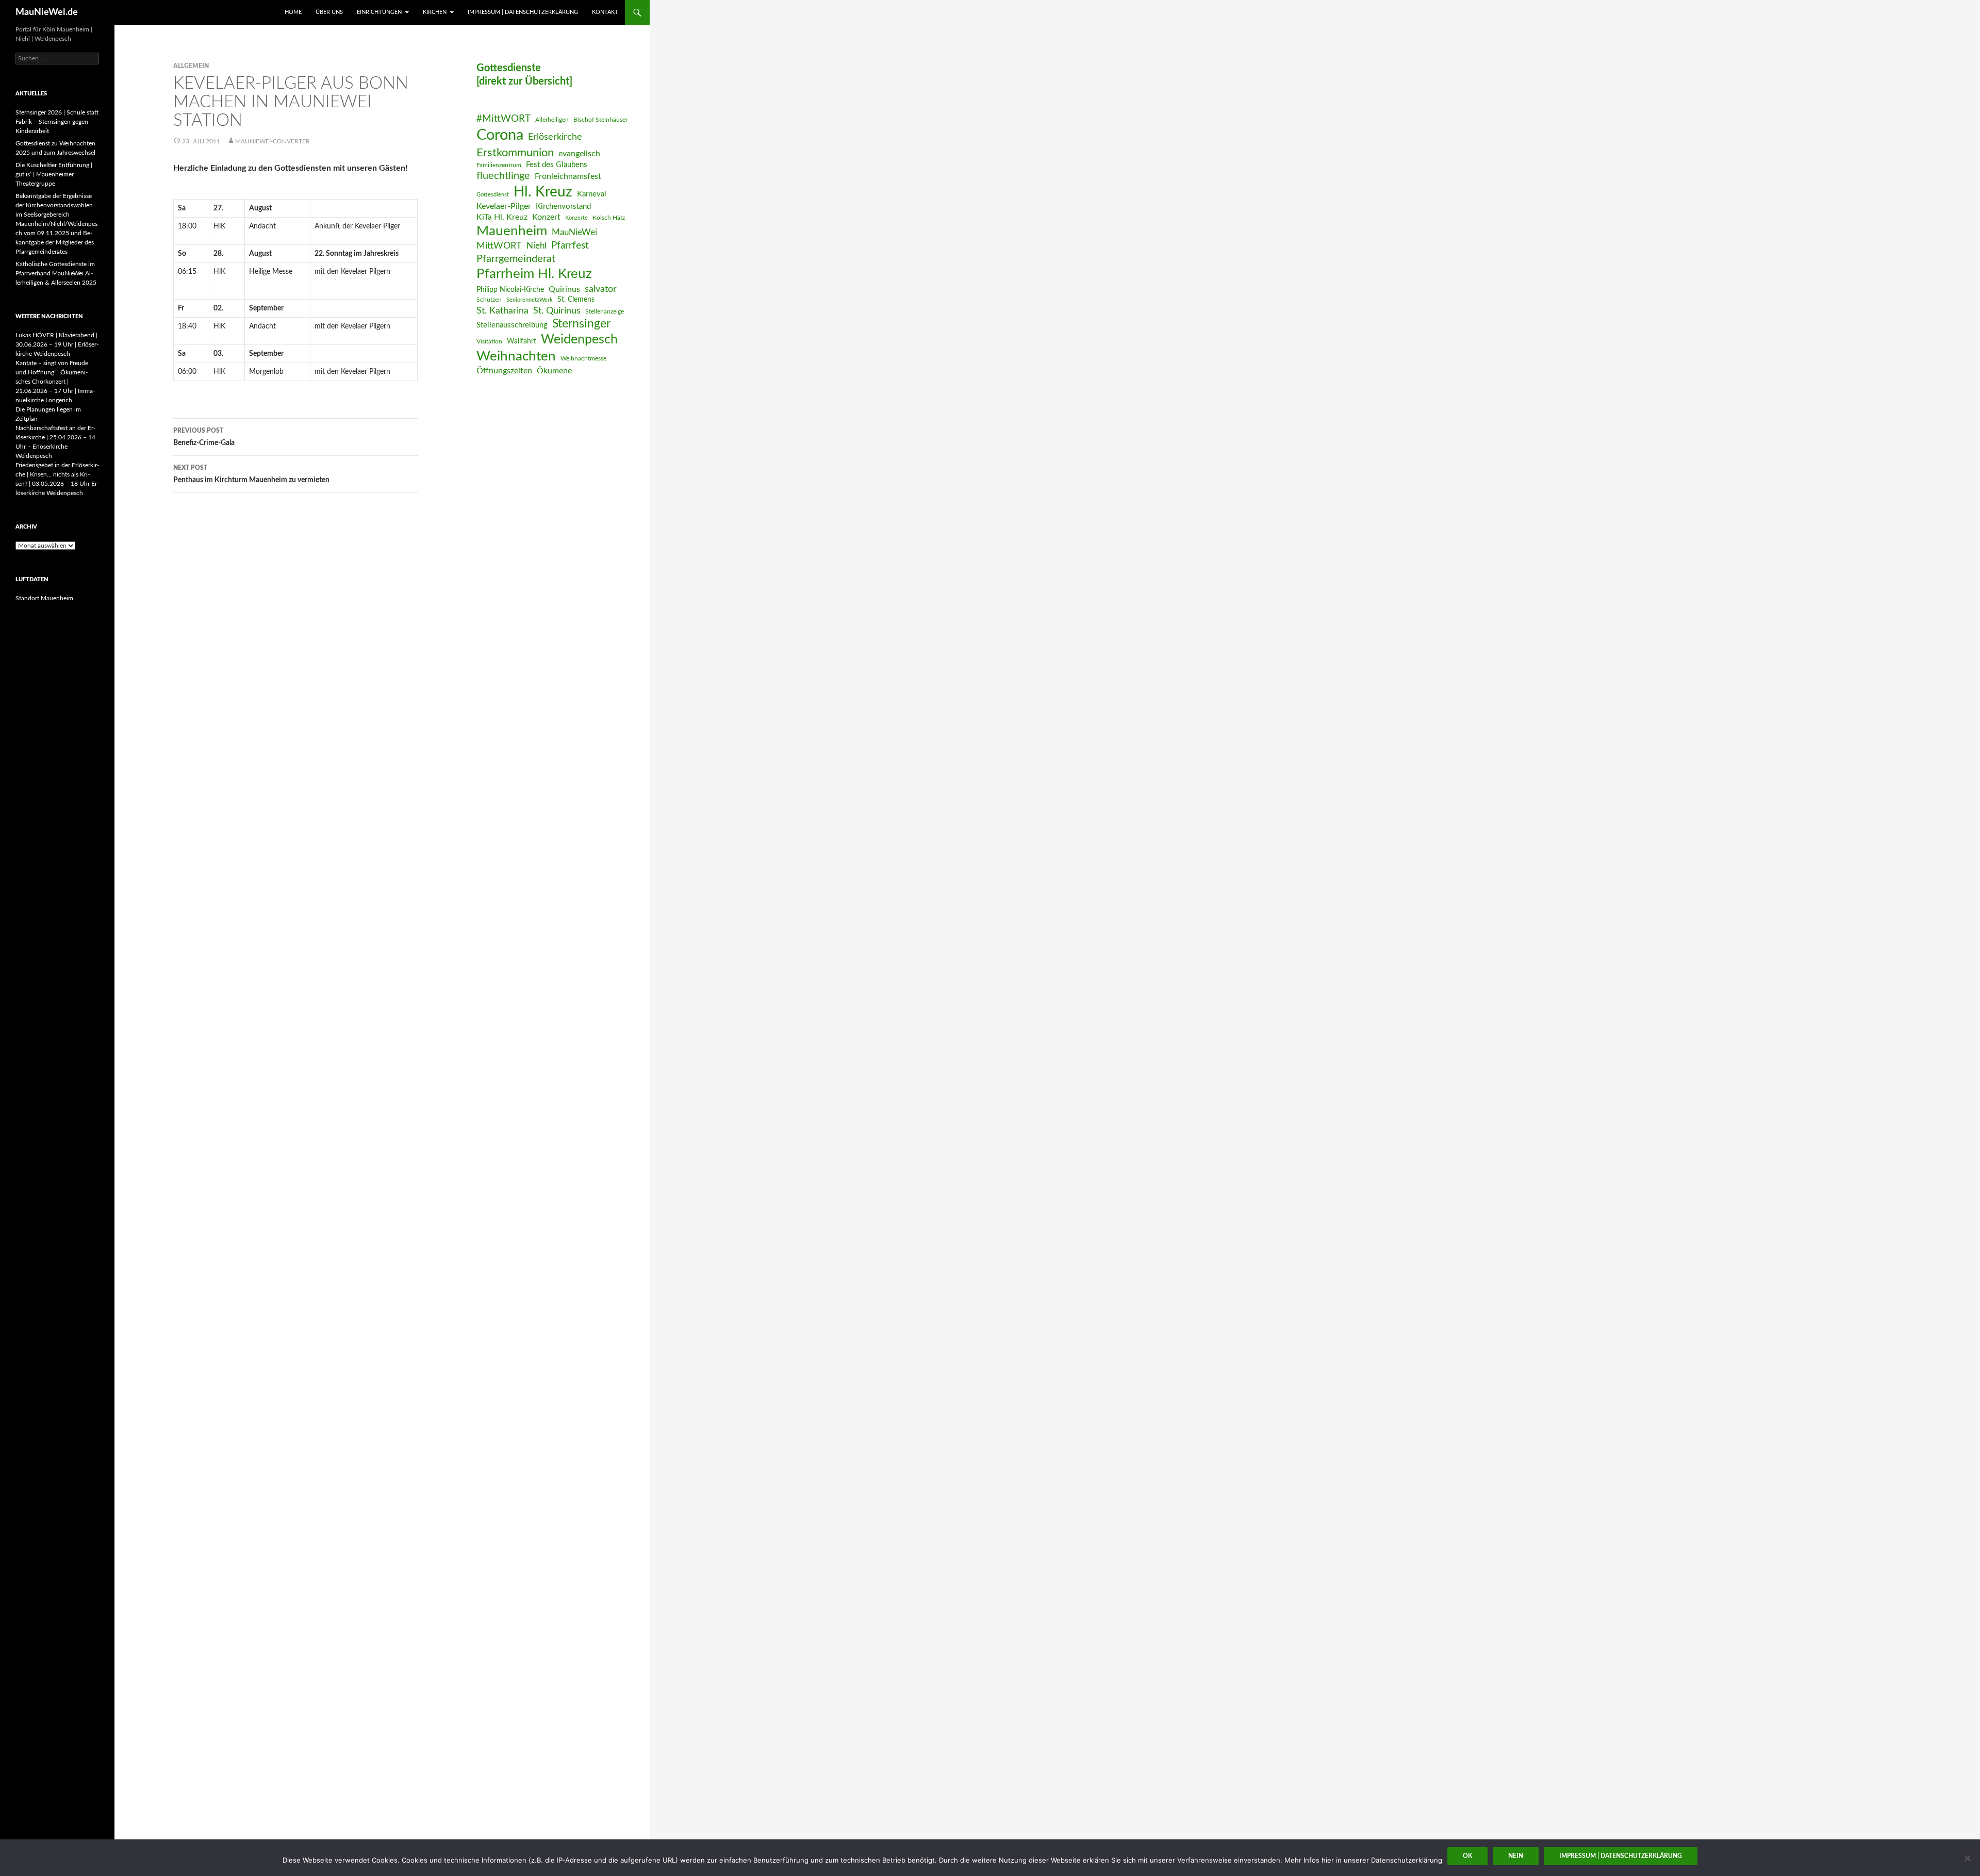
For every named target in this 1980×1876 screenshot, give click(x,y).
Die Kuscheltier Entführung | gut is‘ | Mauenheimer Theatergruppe (54, 174)
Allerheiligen (552, 120)
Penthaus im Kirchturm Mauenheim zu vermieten (251, 474)
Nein (1516, 1856)
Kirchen (435, 12)
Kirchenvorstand (563, 207)
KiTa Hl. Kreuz (502, 217)
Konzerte (576, 218)
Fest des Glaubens (557, 165)
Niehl (537, 246)
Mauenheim (512, 231)
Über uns (329, 12)
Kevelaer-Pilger (504, 206)
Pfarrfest (570, 246)
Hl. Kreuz (543, 192)
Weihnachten (516, 356)
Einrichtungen (379, 12)
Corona (500, 135)
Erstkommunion (515, 153)
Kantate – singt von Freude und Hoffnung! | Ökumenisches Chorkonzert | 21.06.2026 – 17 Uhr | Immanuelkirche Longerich (55, 382)
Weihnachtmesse (583, 358)
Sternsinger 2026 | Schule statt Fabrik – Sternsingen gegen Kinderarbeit (57, 122)
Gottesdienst (493, 195)
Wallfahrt (522, 341)
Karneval (592, 194)
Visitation (489, 341)
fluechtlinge (503, 176)
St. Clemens (576, 300)
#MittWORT (504, 119)
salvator (601, 289)
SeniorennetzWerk (530, 300)
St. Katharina (502, 311)
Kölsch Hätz (609, 218)
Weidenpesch (579, 340)
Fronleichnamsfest (568, 176)
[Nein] (1967, 1858)
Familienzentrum (499, 165)
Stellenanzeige (605, 311)
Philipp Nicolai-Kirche (510, 290)
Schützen (489, 300)
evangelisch (579, 154)
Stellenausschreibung (512, 325)
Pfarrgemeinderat (516, 259)
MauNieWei (574, 232)
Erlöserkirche (555, 137)
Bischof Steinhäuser (600, 120)
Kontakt (605, 12)
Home (293, 12)
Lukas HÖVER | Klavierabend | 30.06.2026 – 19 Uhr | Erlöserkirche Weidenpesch (57, 344)
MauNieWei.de (47, 12)
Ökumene (554, 371)
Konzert (546, 217)
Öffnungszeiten (504, 371)
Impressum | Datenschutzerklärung (523, 12)
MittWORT (499, 246)
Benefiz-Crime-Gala (204, 437)
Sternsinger (581, 324)
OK (1467, 1856)
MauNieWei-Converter (273, 141)
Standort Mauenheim (44, 598)
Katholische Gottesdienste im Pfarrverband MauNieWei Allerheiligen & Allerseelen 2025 (56, 273)
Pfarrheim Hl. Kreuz (534, 274)
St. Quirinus (557, 311)
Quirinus (564, 289)
